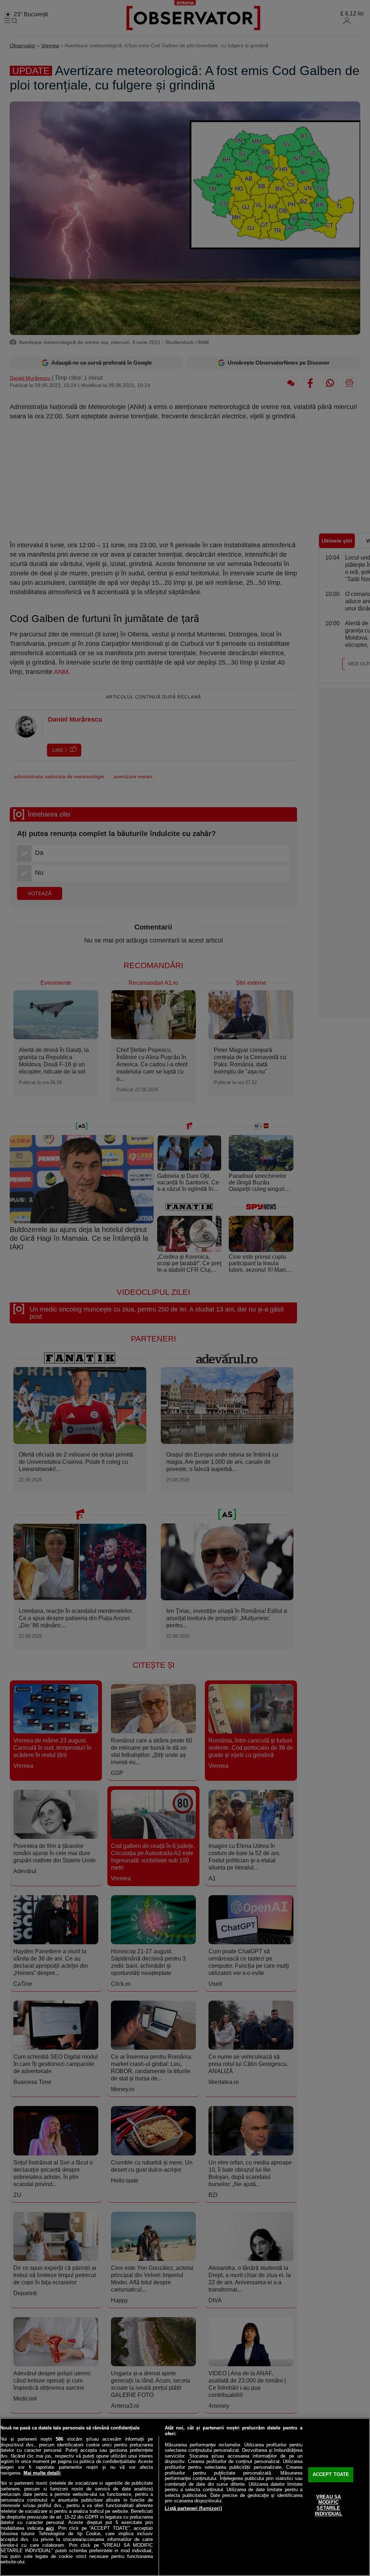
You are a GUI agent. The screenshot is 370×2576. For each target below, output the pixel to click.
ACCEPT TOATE (331, 2475)
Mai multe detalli (42, 2473)
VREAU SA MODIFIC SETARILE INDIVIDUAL (328, 2505)
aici (50, 2528)
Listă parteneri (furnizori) (193, 2508)
